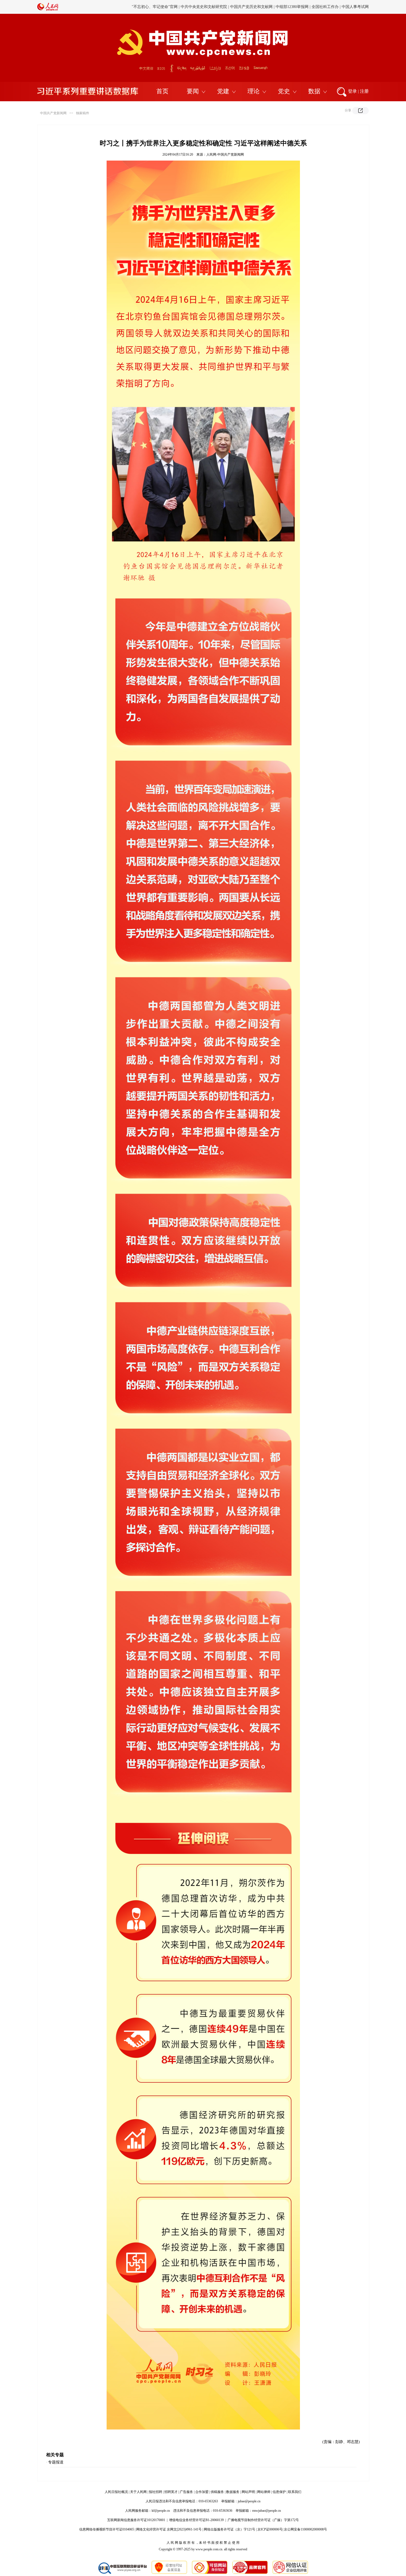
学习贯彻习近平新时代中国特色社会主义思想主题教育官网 (201, 7)
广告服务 (186, 2492)
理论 (254, 91)
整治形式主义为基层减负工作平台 (325, 7)
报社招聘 (155, 2492)
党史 (284, 91)
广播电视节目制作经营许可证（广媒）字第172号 (263, 2520)
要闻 (193, 91)
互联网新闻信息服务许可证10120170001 (136, 2520)
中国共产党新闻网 (53, 113)
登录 (352, 91)
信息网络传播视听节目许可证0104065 (107, 2529)
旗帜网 (363, 7)
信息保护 (279, 2492)
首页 (162, 91)
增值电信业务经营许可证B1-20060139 (196, 2520)
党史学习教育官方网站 (274, 7)
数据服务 (233, 2492)
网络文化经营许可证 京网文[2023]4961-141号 (169, 2529)
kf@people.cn (161, 2511)
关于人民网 (138, 2492)
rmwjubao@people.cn (267, 2511)
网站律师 (264, 2492)
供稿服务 (217, 2492)
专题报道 (56, 2462)
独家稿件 (83, 113)
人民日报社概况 (116, 2492)
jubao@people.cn (249, 2501)
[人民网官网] (48, 10)
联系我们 (295, 2492)
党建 (223, 91)
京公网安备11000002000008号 (305, 2529)
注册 (364, 91)
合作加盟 (202, 2492)
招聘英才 (171, 2492)
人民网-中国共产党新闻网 (225, 154)
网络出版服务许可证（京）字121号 (230, 2529)
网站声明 (248, 2492)
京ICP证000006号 (270, 2529)
